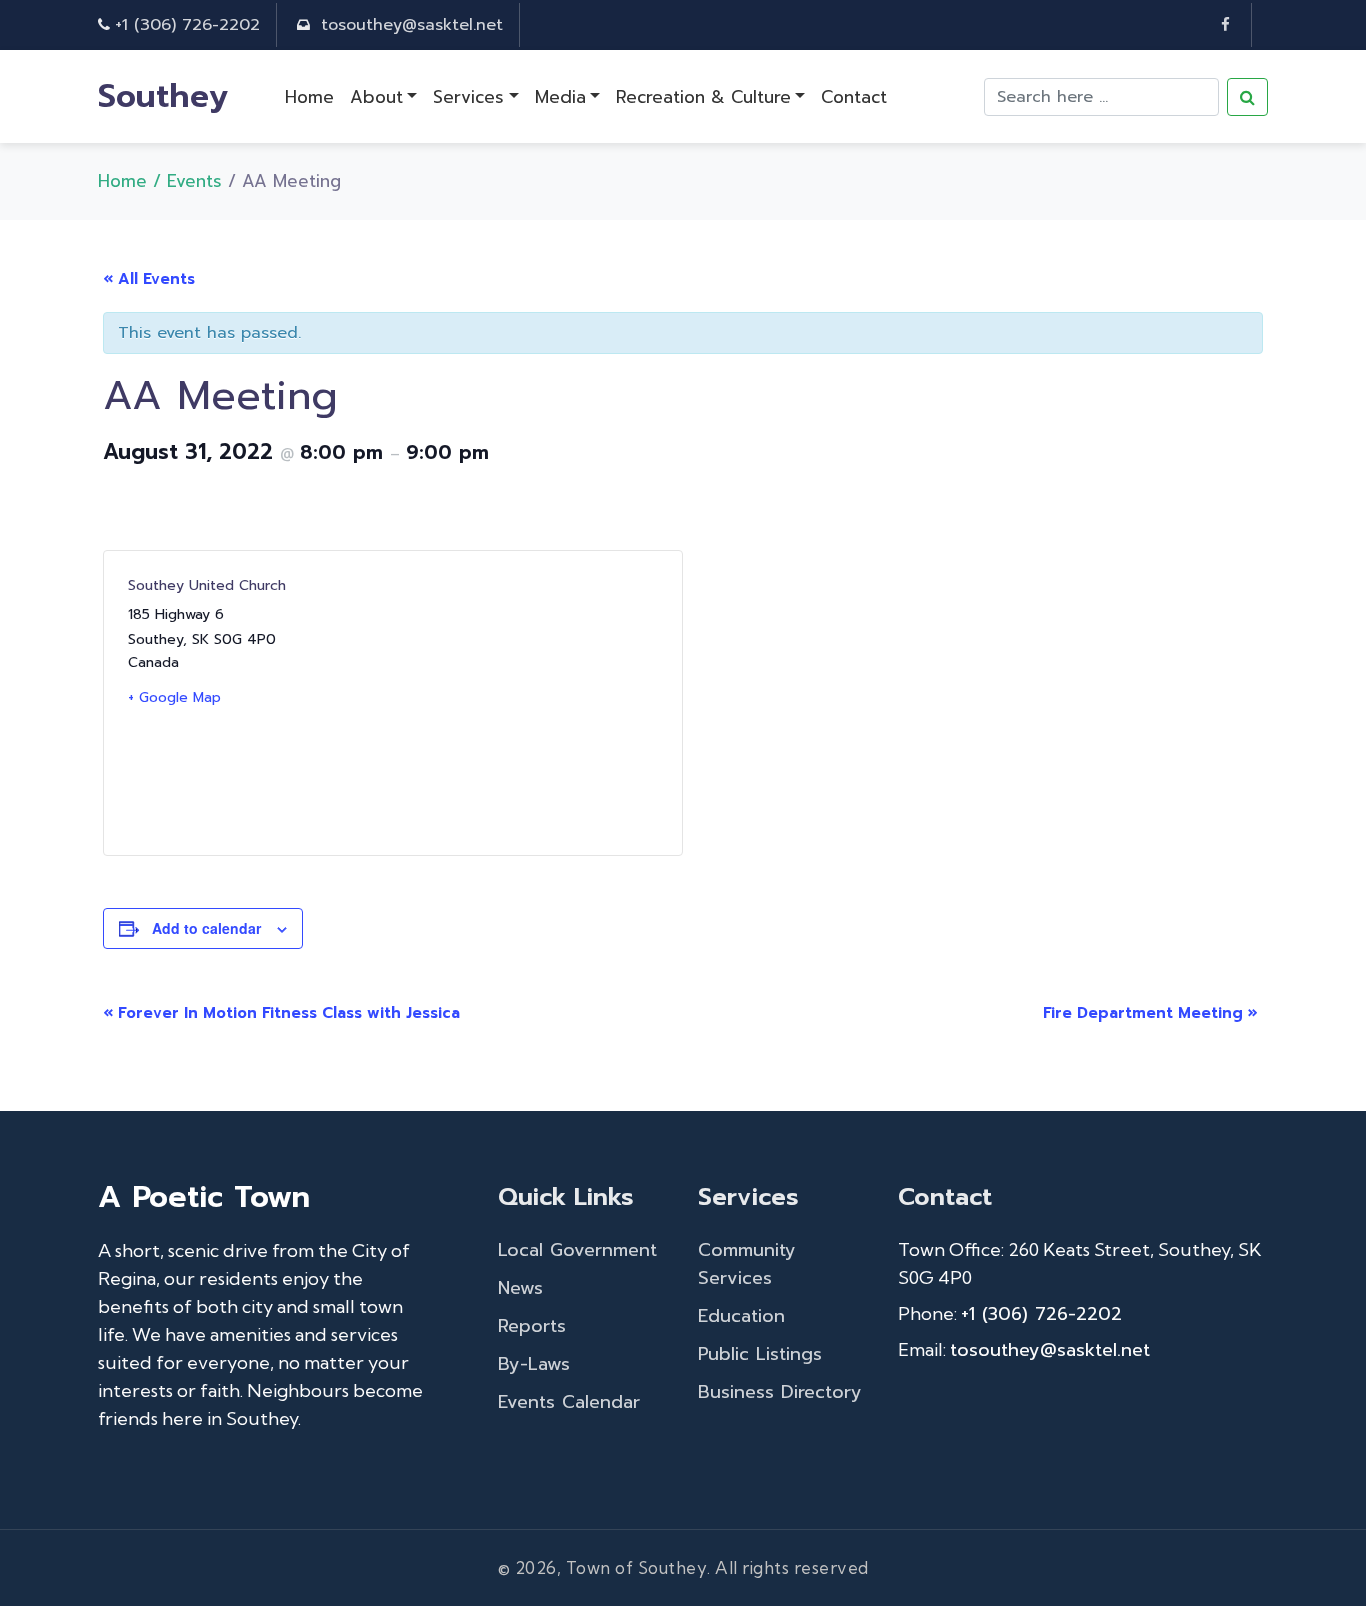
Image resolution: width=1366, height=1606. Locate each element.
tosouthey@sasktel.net (412, 25)
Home (309, 97)
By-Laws (534, 1364)
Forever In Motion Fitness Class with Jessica (281, 1013)
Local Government (577, 1250)
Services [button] (468, 97)
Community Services (747, 1264)
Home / (132, 181)
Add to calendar (206, 928)
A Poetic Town (204, 1197)
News (520, 1288)
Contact (854, 97)
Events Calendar (569, 1402)
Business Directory (780, 1392)
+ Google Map (174, 697)
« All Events (149, 279)
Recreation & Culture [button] (703, 97)
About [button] (376, 97)
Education (741, 1316)
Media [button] (560, 97)
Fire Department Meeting (1150, 1013)
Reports (532, 1326)
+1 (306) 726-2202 (187, 25)
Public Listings (760, 1354)
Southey (163, 96)
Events (194, 181)
